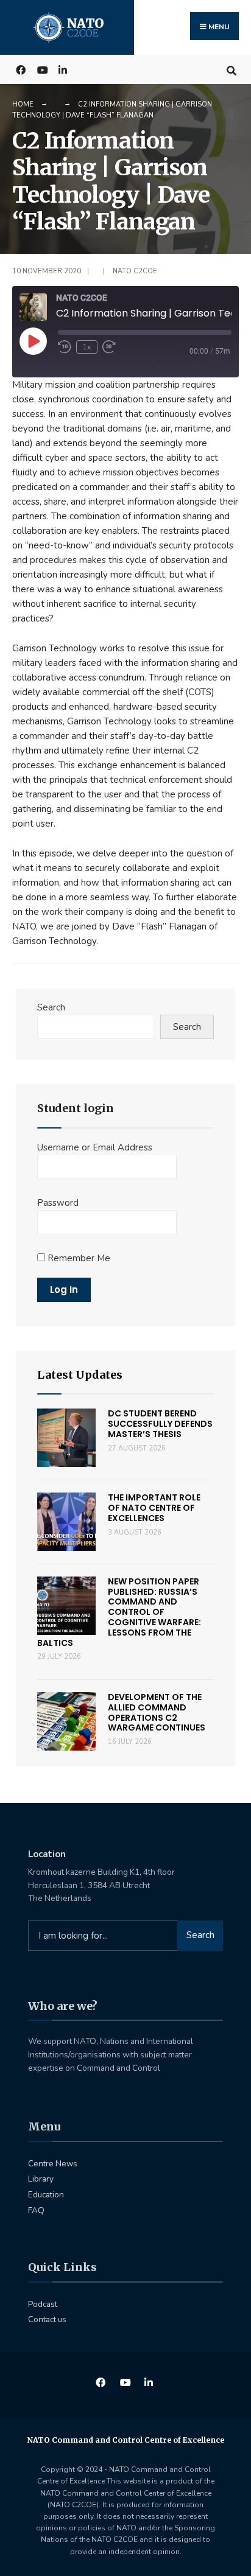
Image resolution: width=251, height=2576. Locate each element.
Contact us (47, 2319)
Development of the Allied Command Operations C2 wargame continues (157, 1712)
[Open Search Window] (231, 69)
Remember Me (78, 1258)
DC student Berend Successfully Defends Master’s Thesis (160, 1424)
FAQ (36, 2210)
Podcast (43, 2304)
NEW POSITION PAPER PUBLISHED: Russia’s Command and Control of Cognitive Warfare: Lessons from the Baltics (119, 1612)
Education (46, 2195)
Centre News (53, 2164)
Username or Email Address (95, 1147)
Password (58, 1203)
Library (41, 2179)
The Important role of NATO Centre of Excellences (154, 1508)
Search (51, 1007)
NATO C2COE (135, 271)
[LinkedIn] (62, 69)
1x (87, 347)
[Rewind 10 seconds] (65, 347)
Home (23, 104)
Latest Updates (80, 1375)
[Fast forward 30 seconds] (115, 347)
